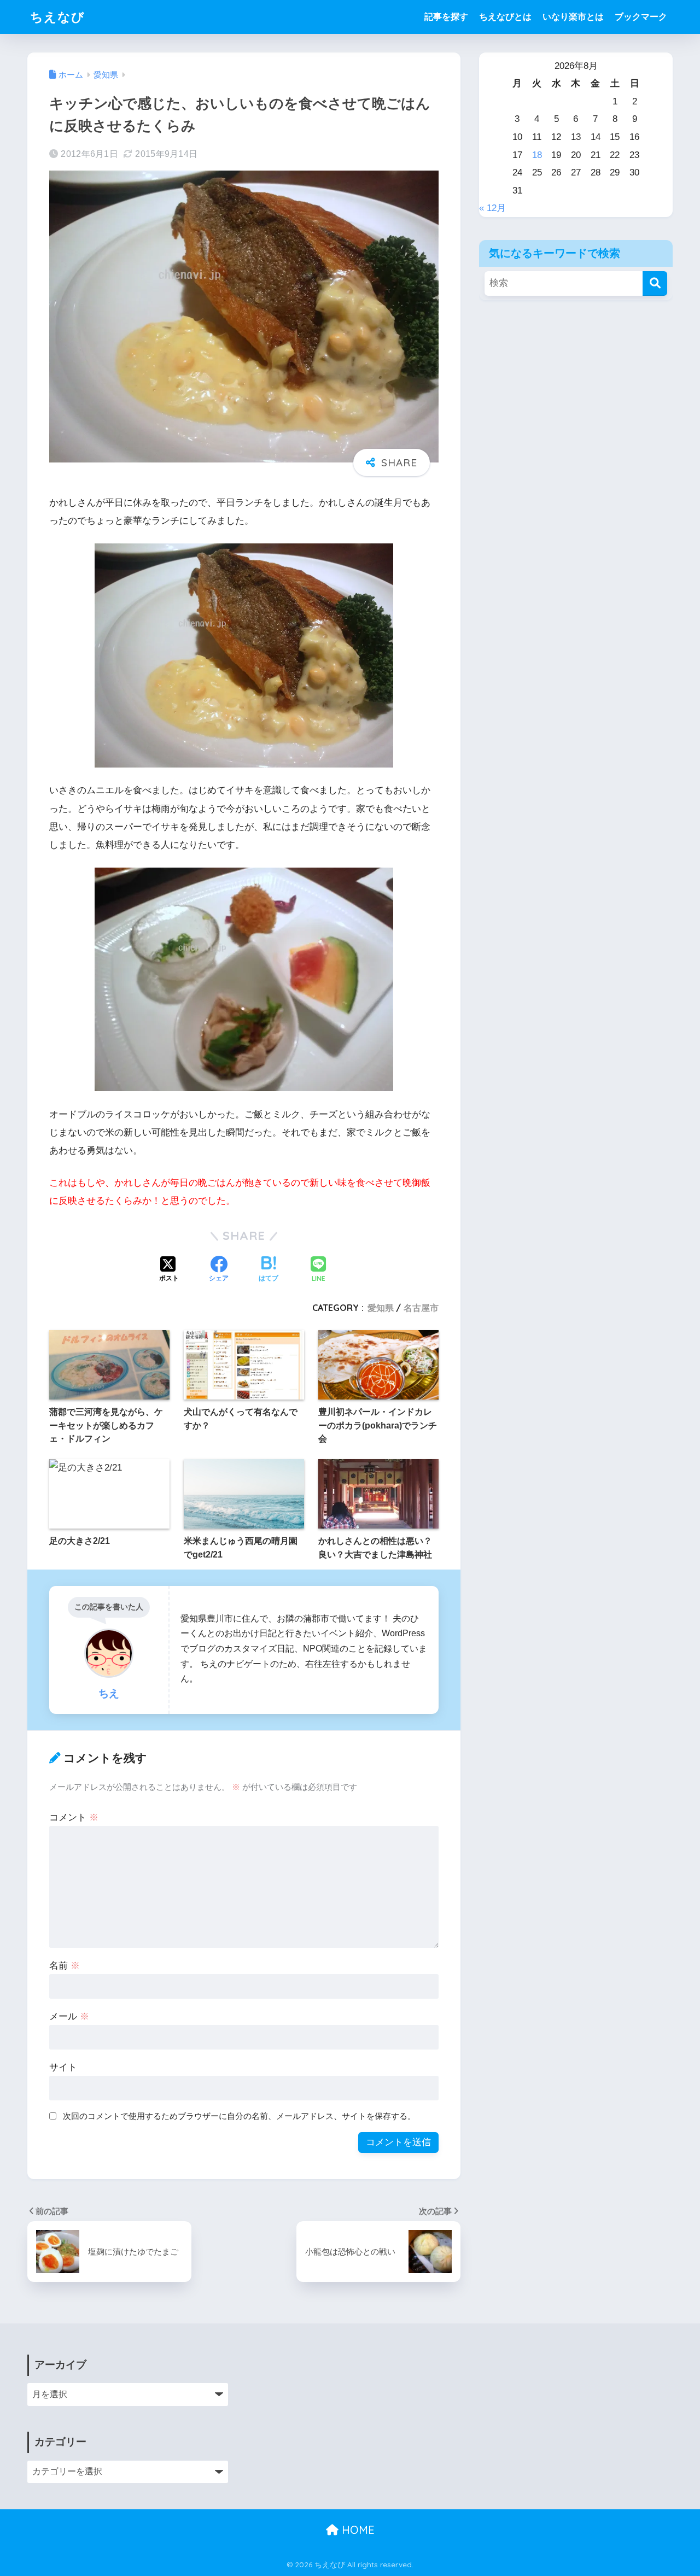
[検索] (655, 283)
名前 (65, 1966)
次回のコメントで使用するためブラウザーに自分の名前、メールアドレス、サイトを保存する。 (239, 2116)
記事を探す (446, 17)
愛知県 (381, 1308)
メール (69, 2016)
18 (537, 155)
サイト (63, 2067)
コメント (74, 1817)
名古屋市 (421, 1308)
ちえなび (57, 17)
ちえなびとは (505, 17)
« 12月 (492, 208)
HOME (357, 2530)
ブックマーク (641, 17)
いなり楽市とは (573, 17)
